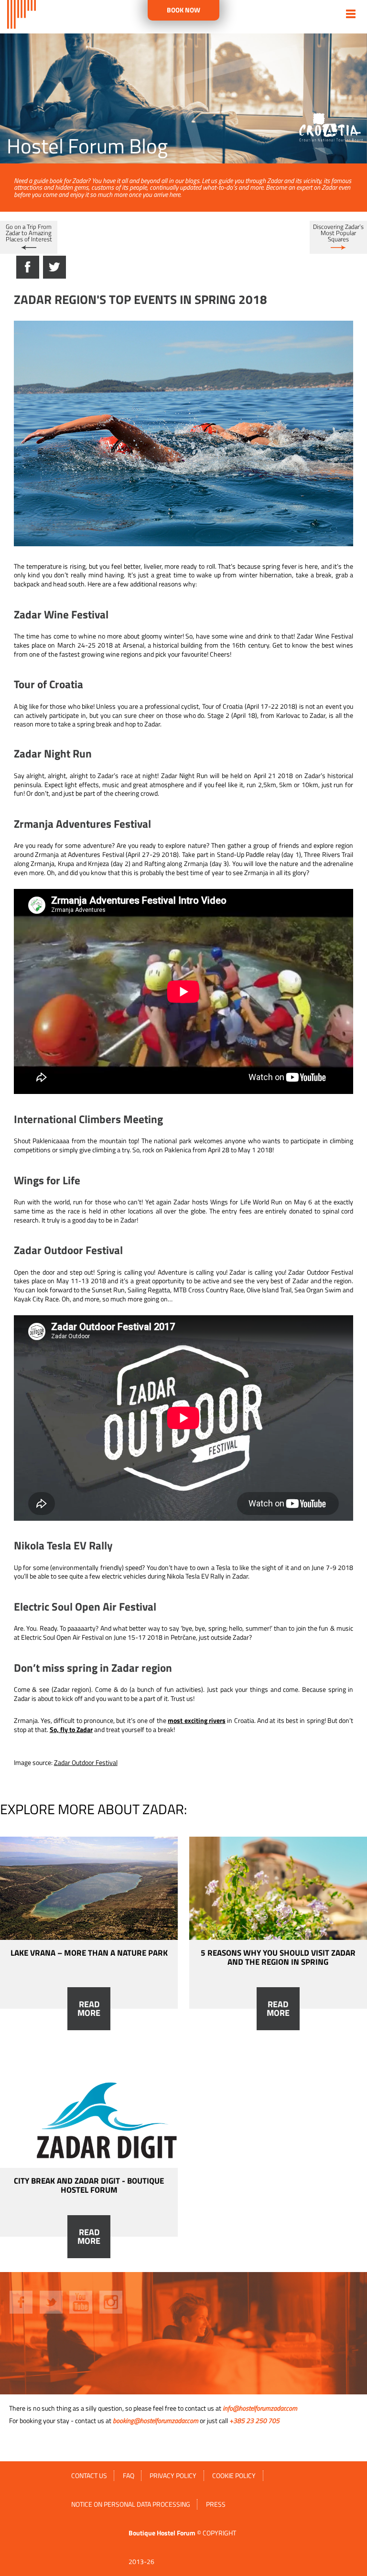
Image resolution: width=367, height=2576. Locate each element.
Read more (89, 2009)
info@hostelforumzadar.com (260, 2408)
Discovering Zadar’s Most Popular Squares (338, 233)
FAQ (129, 2476)
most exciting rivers (197, 1721)
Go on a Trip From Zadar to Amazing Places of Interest (29, 233)
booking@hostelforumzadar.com (156, 2421)
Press (216, 2504)
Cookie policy (234, 2476)
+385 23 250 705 (254, 2421)
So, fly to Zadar (71, 1730)
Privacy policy (173, 2476)
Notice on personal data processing (131, 2504)
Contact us (89, 2476)
